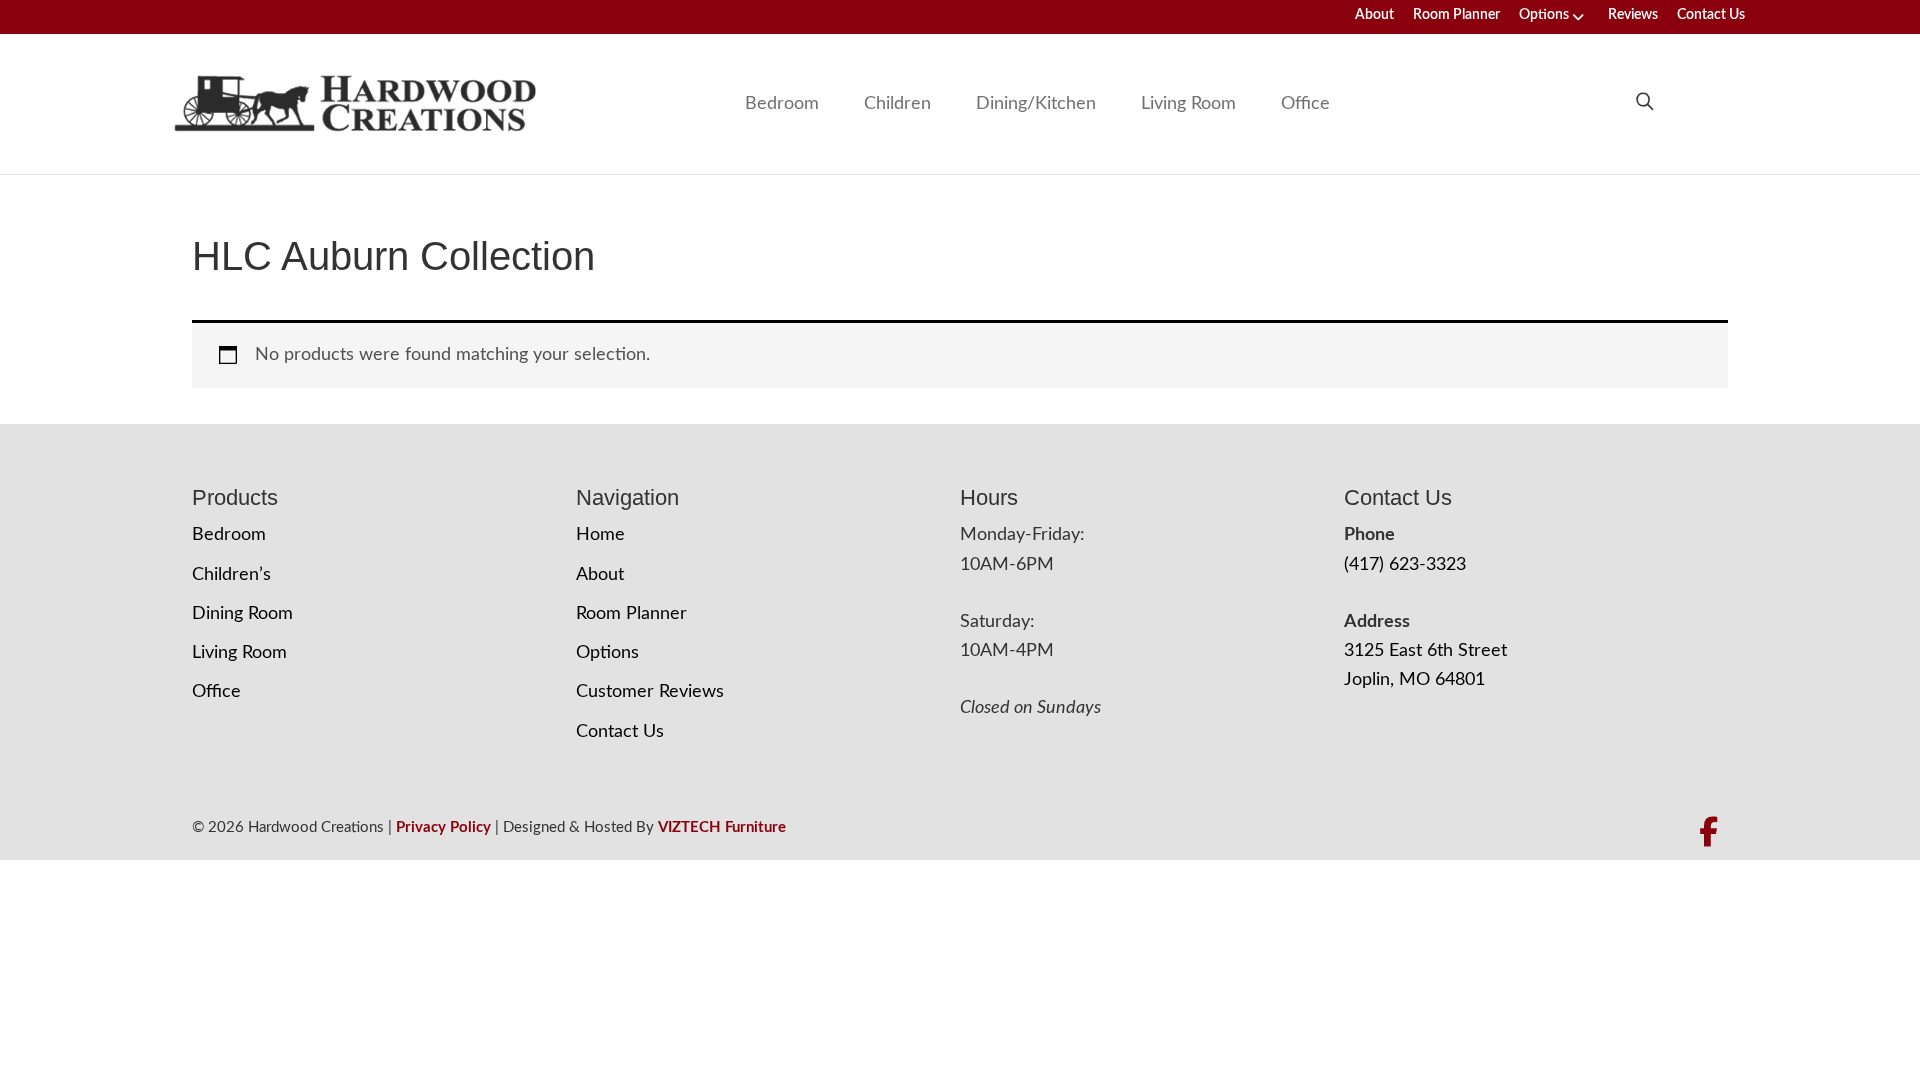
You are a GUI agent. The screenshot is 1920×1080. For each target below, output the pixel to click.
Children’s (231, 575)
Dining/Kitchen (1036, 104)
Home (600, 535)
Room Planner (1456, 15)
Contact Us (1711, 15)
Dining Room (242, 614)
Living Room (1188, 104)
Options (1544, 15)
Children (897, 104)
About (1374, 15)
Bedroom (782, 104)
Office (1305, 104)
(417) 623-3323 (1405, 565)
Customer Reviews (650, 692)
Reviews (1633, 15)
